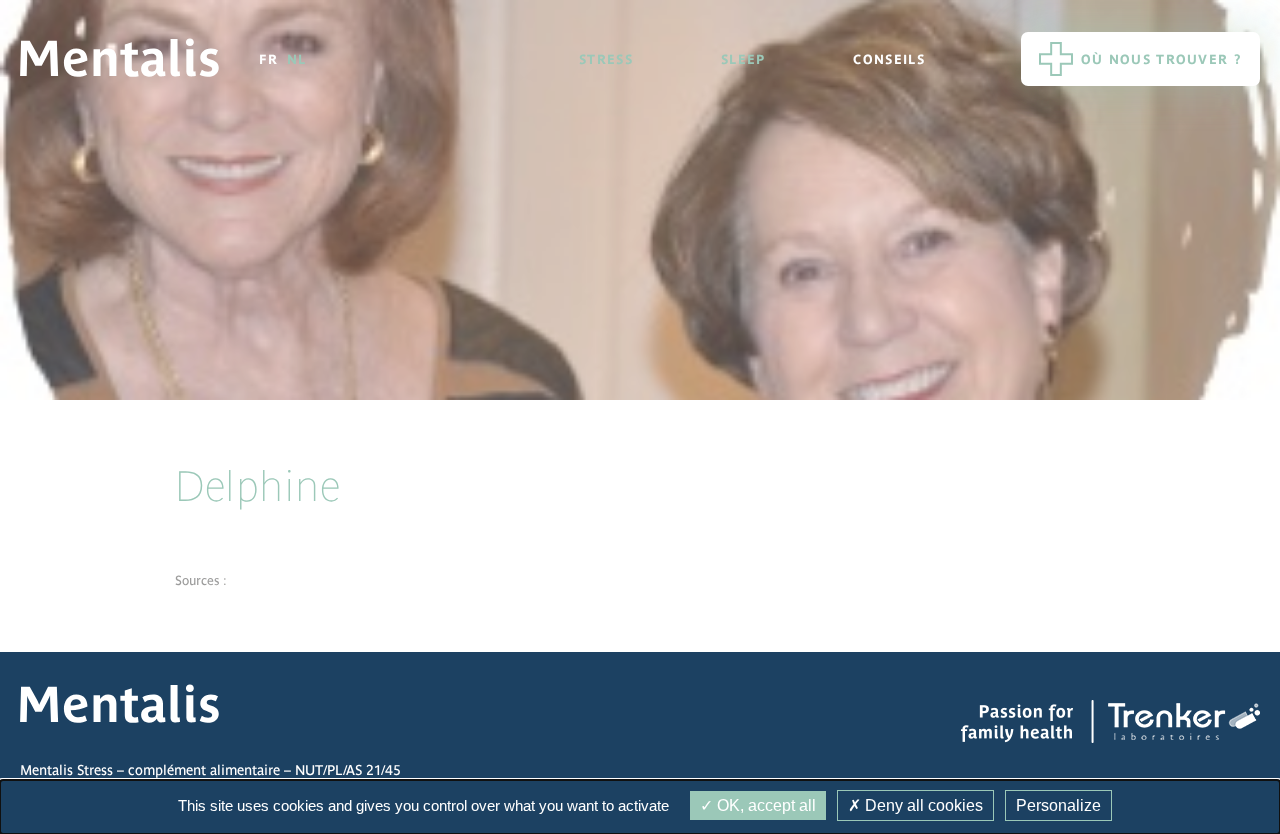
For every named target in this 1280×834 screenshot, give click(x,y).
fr (269, 59)
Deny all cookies (922, 805)
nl (297, 59)
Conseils (888, 59)
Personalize (1058, 805)
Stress (606, 59)
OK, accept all (764, 805)
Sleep (743, 59)
